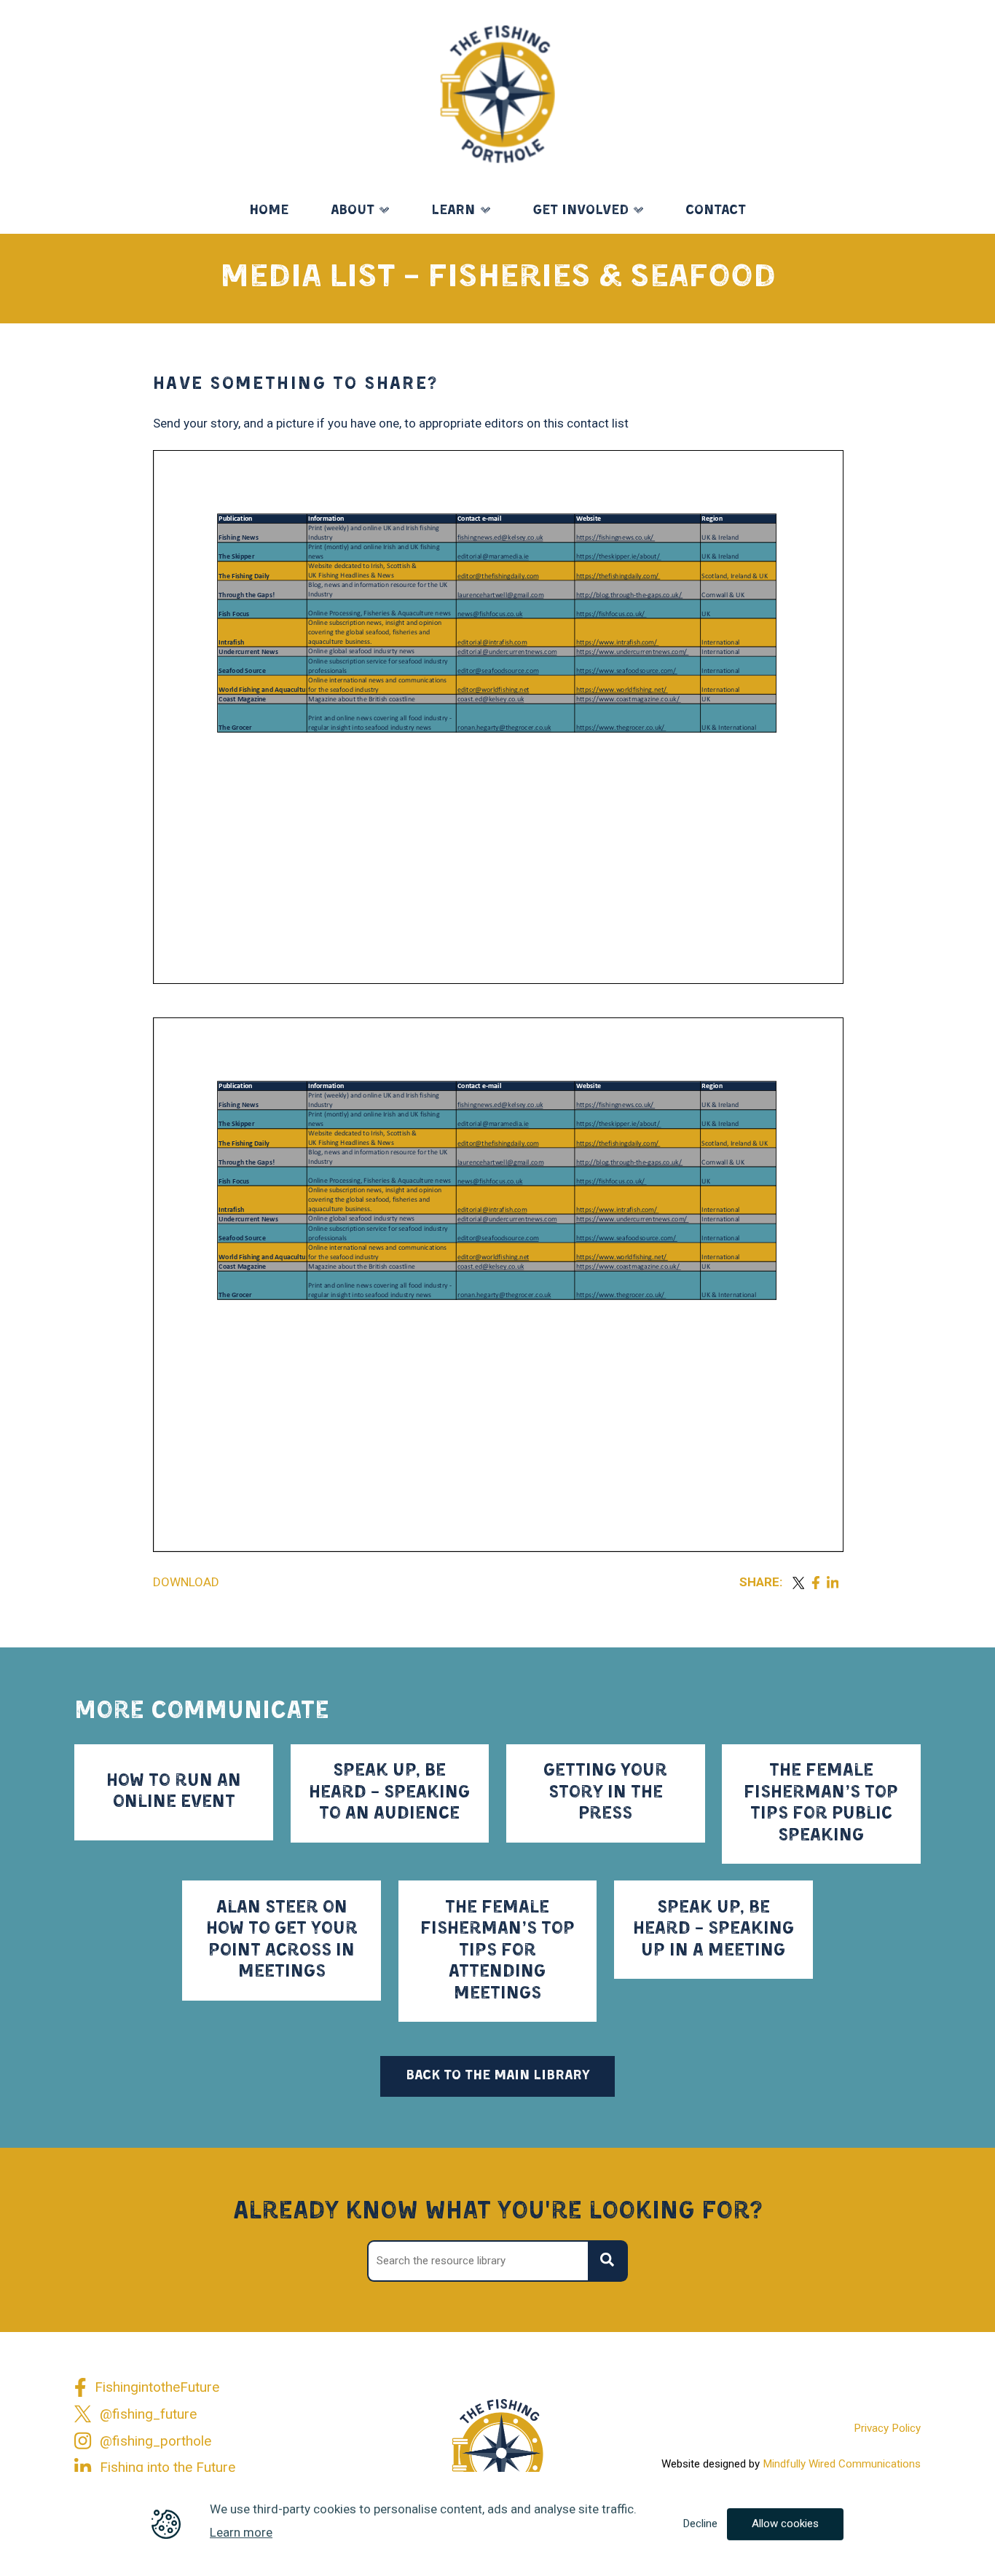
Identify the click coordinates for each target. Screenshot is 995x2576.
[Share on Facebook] (815, 1583)
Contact (716, 211)
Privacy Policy (887, 2428)
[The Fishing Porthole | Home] (498, 94)
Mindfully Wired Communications (842, 2464)
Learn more (241, 2532)
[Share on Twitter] (798, 1583)
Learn (453, 211)
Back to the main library (498, 2076)
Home (269, 211)
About (353, 211)
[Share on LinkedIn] (833, 1583)
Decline (700, 2524)
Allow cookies (785, 2524)
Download (186, 1582)
